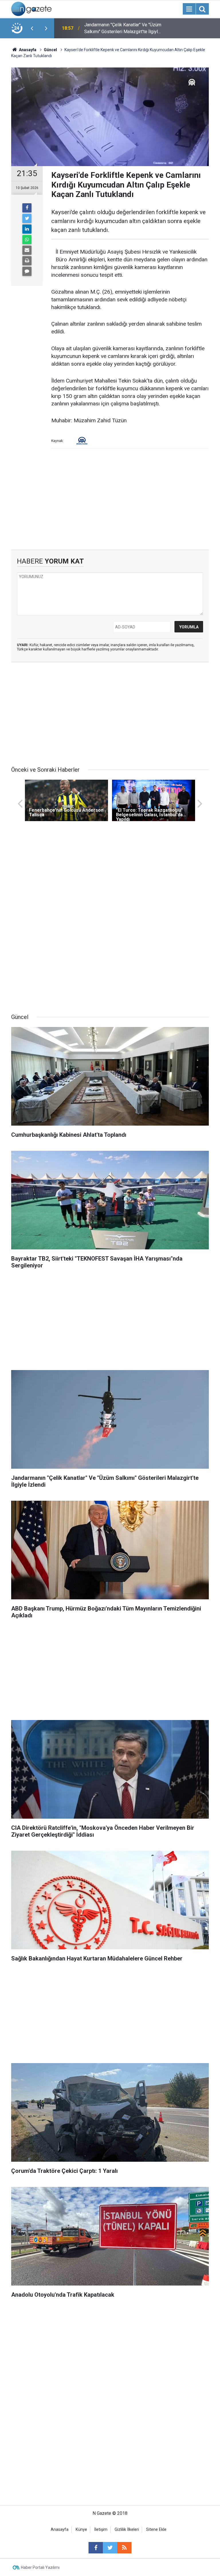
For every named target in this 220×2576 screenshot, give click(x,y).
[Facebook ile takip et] (96, 2548)
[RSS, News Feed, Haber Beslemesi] (124, 2548)
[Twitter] (27, 218)
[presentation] (32, 28)
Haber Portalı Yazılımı (40, 2567)
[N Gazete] (31, 8)
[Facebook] (27, 208)
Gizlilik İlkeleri (127, 2530)
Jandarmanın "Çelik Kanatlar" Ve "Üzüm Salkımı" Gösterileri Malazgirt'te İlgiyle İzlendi (123, 29)
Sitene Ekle (156, 2530)
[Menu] (189, 9)
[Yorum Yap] (27, 271)
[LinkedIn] (27, 229)
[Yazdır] (27, 261)
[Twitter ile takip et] (110, 2548)
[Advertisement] (110, 501)
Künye (81, 2530)
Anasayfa (60, 2530)
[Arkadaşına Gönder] (27, 250)
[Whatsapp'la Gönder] (27, 240)
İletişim (101, 2530)
